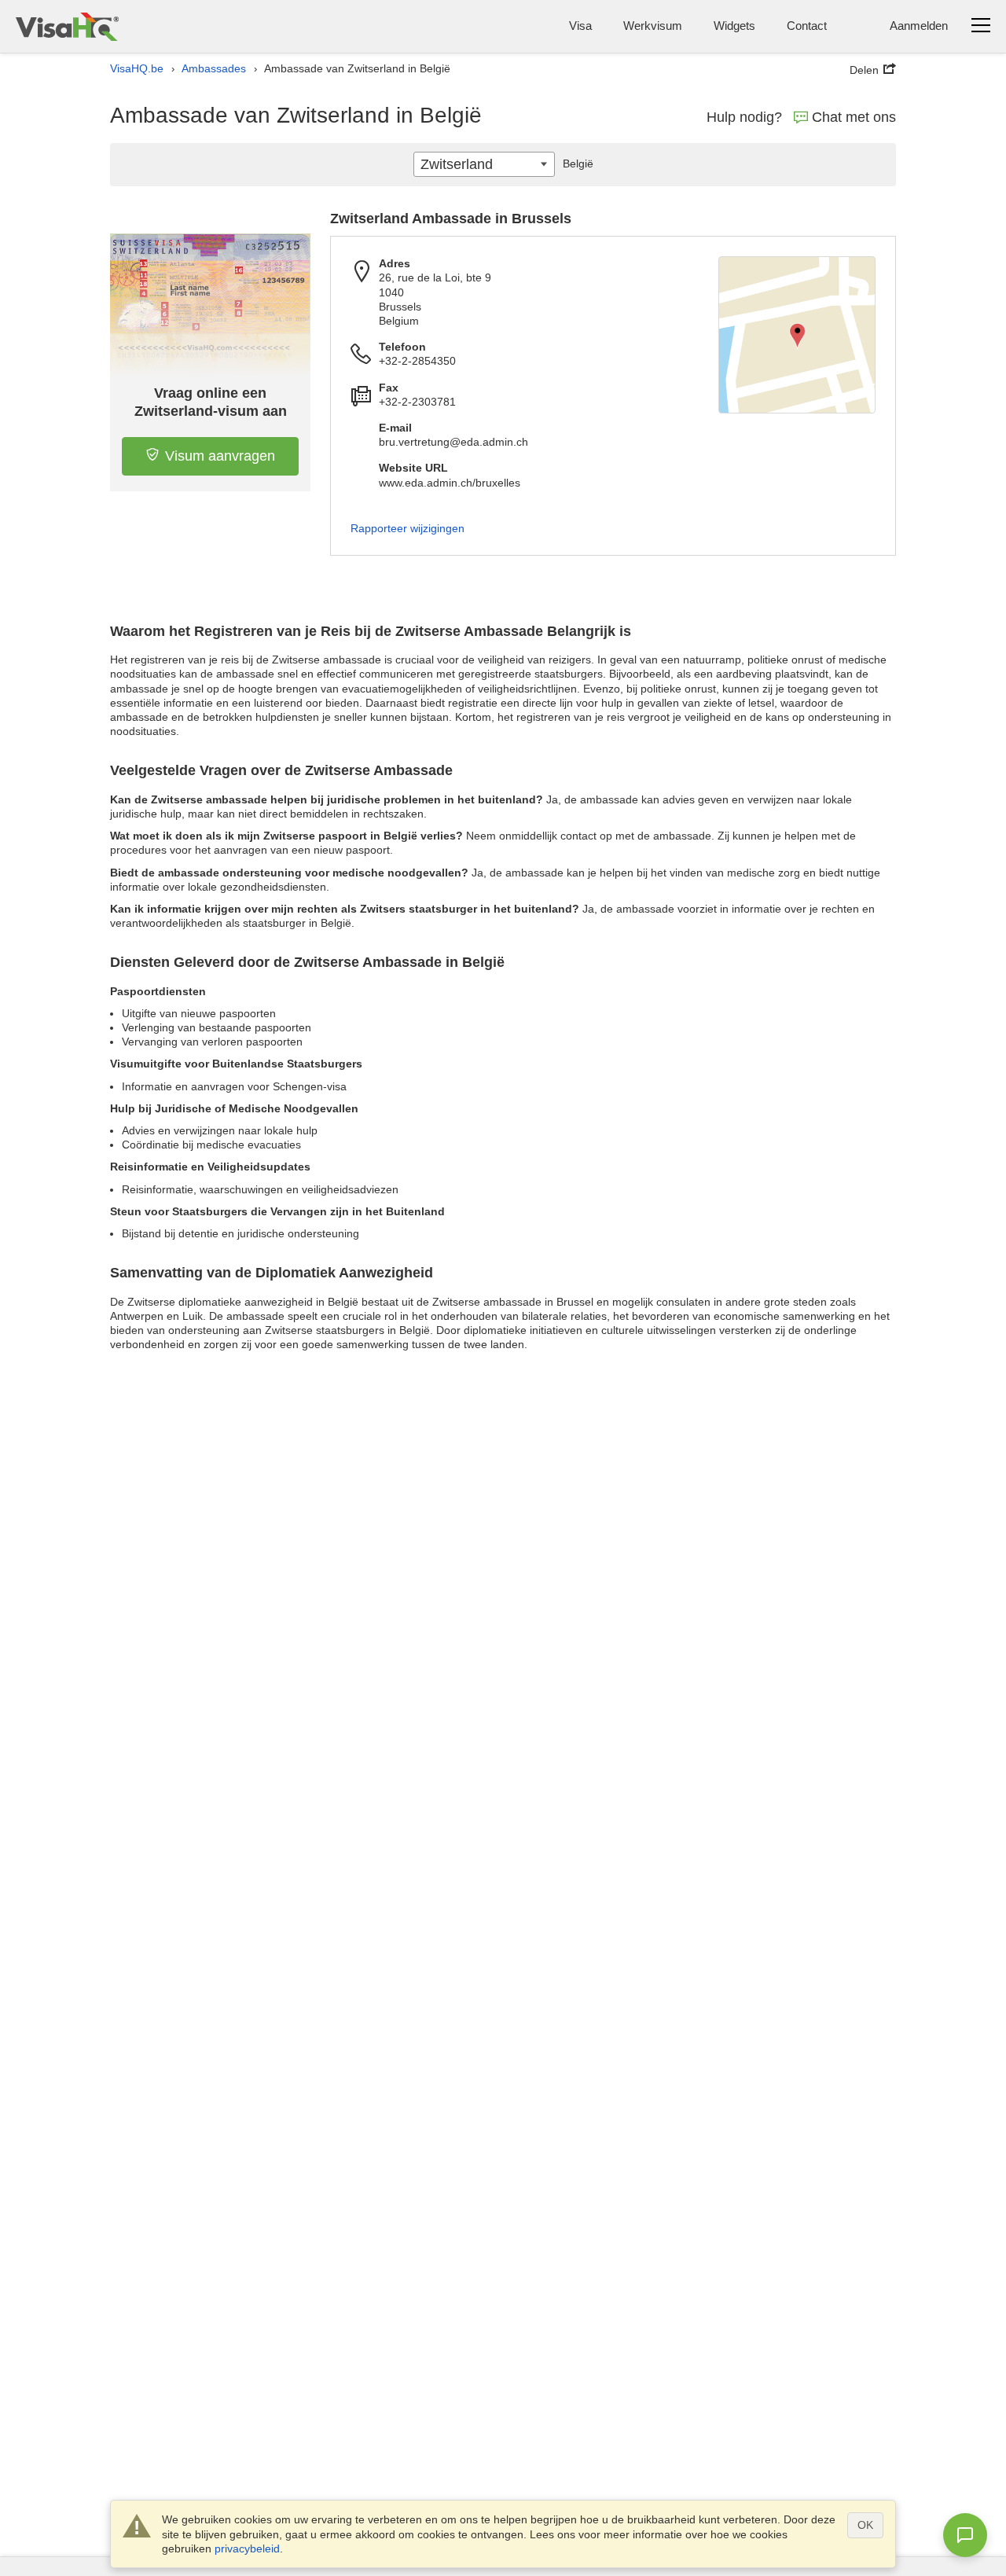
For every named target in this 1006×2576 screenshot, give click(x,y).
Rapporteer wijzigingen (408, 528)
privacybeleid (247, 2548)
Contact (807, 26)
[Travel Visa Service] (67, 26)
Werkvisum (653, 26)
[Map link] (797, 335)
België (578, 164)
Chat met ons (854, 117)
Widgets (734, 26)
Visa (580, 26)
